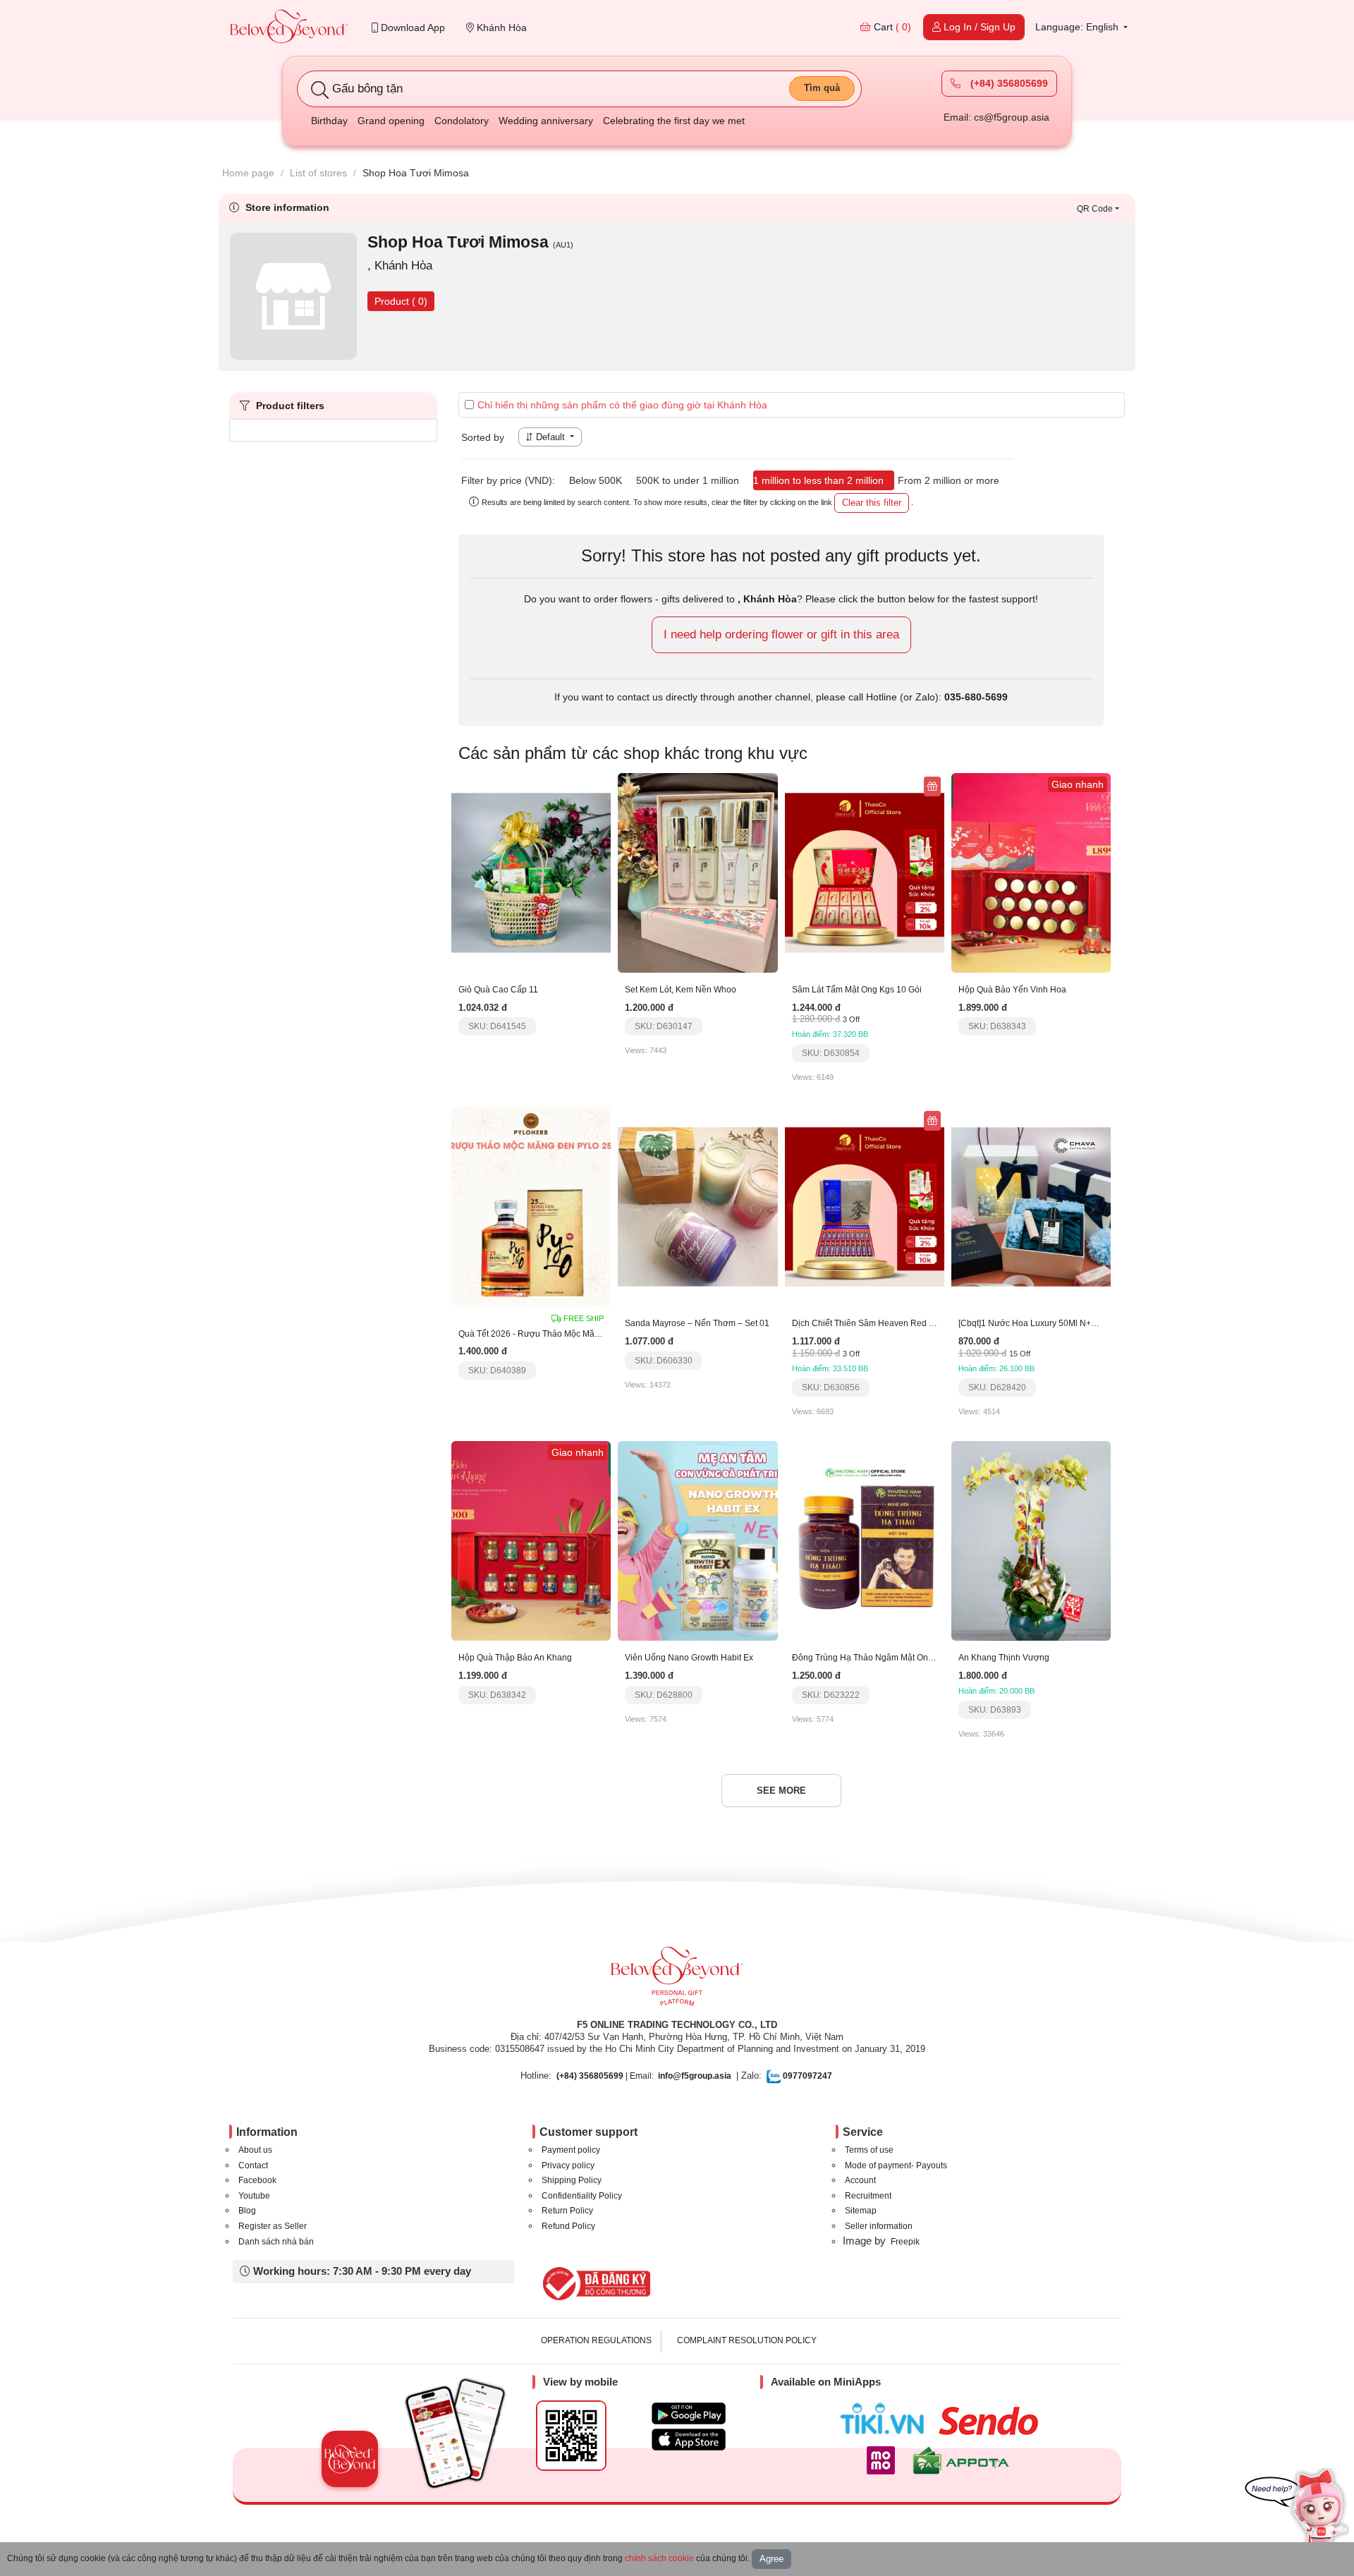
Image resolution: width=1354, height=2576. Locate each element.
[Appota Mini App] (964, 2460)
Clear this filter (872, 503)
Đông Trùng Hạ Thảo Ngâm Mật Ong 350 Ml (877, 1658)
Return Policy (567, 2211)
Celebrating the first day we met (674, 121)
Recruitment (868, 2196)
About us (255, 2150)
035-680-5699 (976, 697)
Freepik (905, 2242)
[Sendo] (992, 2421)
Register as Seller (273, 2226)
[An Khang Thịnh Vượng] (1031, 1540)
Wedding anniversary (546, 121)
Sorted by (483, 437)
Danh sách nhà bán (276, 2242)
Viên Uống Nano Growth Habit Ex (689, 1658)
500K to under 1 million (688, 480)
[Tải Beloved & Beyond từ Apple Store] (689, 2440)
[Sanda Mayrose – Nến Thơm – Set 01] (697, 1206)
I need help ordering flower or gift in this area (781, 634)
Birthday (329, 121)
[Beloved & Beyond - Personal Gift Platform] (677, 1981)
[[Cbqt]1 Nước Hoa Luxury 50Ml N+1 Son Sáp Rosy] (1031, 1206)
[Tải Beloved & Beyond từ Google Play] (689, 2413)
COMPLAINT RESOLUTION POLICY (747, 2340)
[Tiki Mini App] (885, 2419)
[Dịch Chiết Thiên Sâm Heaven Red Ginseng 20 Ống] (865, 1206)
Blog (247, 2211)
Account (860, 2180)
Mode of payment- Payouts (896, 2165)
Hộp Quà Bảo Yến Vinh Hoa (1012, 990)
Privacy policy (568, 2165)
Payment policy (571, 2150)
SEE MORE (781, 1791)
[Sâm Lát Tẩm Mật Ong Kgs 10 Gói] (865, 872)
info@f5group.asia (695, 2076)
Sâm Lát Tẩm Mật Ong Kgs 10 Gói (857, 990)
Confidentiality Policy (582, 2196)
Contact (253, 2165)
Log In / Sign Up (978, 27)
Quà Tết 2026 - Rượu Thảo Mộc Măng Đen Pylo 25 (556, 1334)
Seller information (879, 2226)
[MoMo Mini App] (884, 2460)
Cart (891, 27)
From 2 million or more (949, 480)
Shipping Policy (572, 2180)
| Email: (605, 2076)
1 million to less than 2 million (818, 480)
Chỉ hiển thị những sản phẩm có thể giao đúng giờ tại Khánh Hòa (622, 405)
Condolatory (462, 121)
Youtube (254, 2196)
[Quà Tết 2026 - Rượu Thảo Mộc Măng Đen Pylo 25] (531, 1206)
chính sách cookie (659, 2558)
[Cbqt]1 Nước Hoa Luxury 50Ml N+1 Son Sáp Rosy (1056, 1323)
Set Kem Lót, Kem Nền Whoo (681, 990)
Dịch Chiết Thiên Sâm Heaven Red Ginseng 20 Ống (892, 1323)
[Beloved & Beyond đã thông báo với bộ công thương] (594, 2283)
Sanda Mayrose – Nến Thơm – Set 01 (697, 1323)
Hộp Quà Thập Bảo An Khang (515, 1658)
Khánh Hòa (500, 28)
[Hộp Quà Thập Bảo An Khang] (531, 1540)
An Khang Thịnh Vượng (1004, 1658)
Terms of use (869, 2150)
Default (550, 437)
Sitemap (861, 2211)
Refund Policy (568, 2226)
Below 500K (596, 480)
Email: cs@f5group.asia (996, 117)
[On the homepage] (289, 28)
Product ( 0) (401, 301)
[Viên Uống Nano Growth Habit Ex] (697, 1540)
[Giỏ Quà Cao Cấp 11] (531, 872)
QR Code (1095, 209)
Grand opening (391, 121)
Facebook (257, 2180)
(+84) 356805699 (1008, 83)
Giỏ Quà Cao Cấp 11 (498, 990)
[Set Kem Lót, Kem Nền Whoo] (697, 872)
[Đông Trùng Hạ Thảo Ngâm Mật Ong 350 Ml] (865, 1540)
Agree (771, 2559)
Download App (411, 28)
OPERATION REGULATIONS (596, 2340)
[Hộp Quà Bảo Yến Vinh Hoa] (1031, 872)
